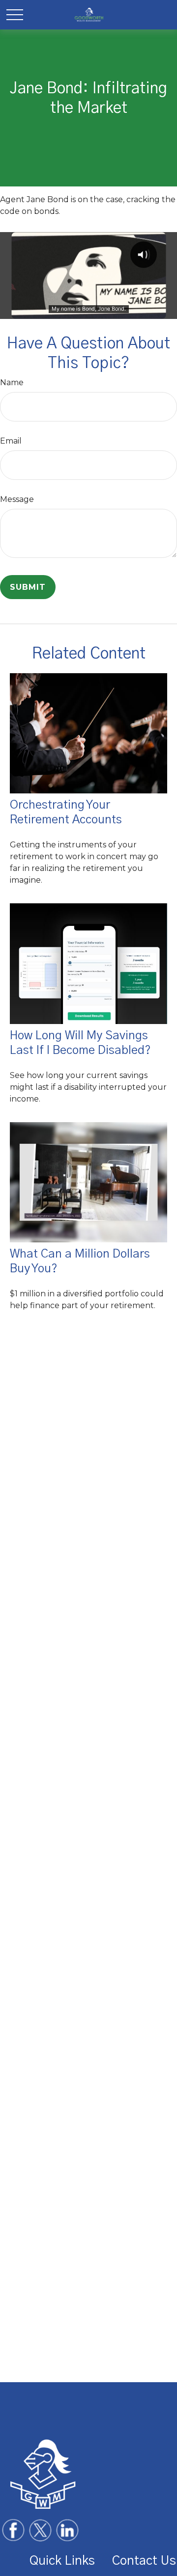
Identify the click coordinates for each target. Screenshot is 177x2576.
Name (12, 382)
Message (17, 499)
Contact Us (144, 2561)
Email (11, 441)
